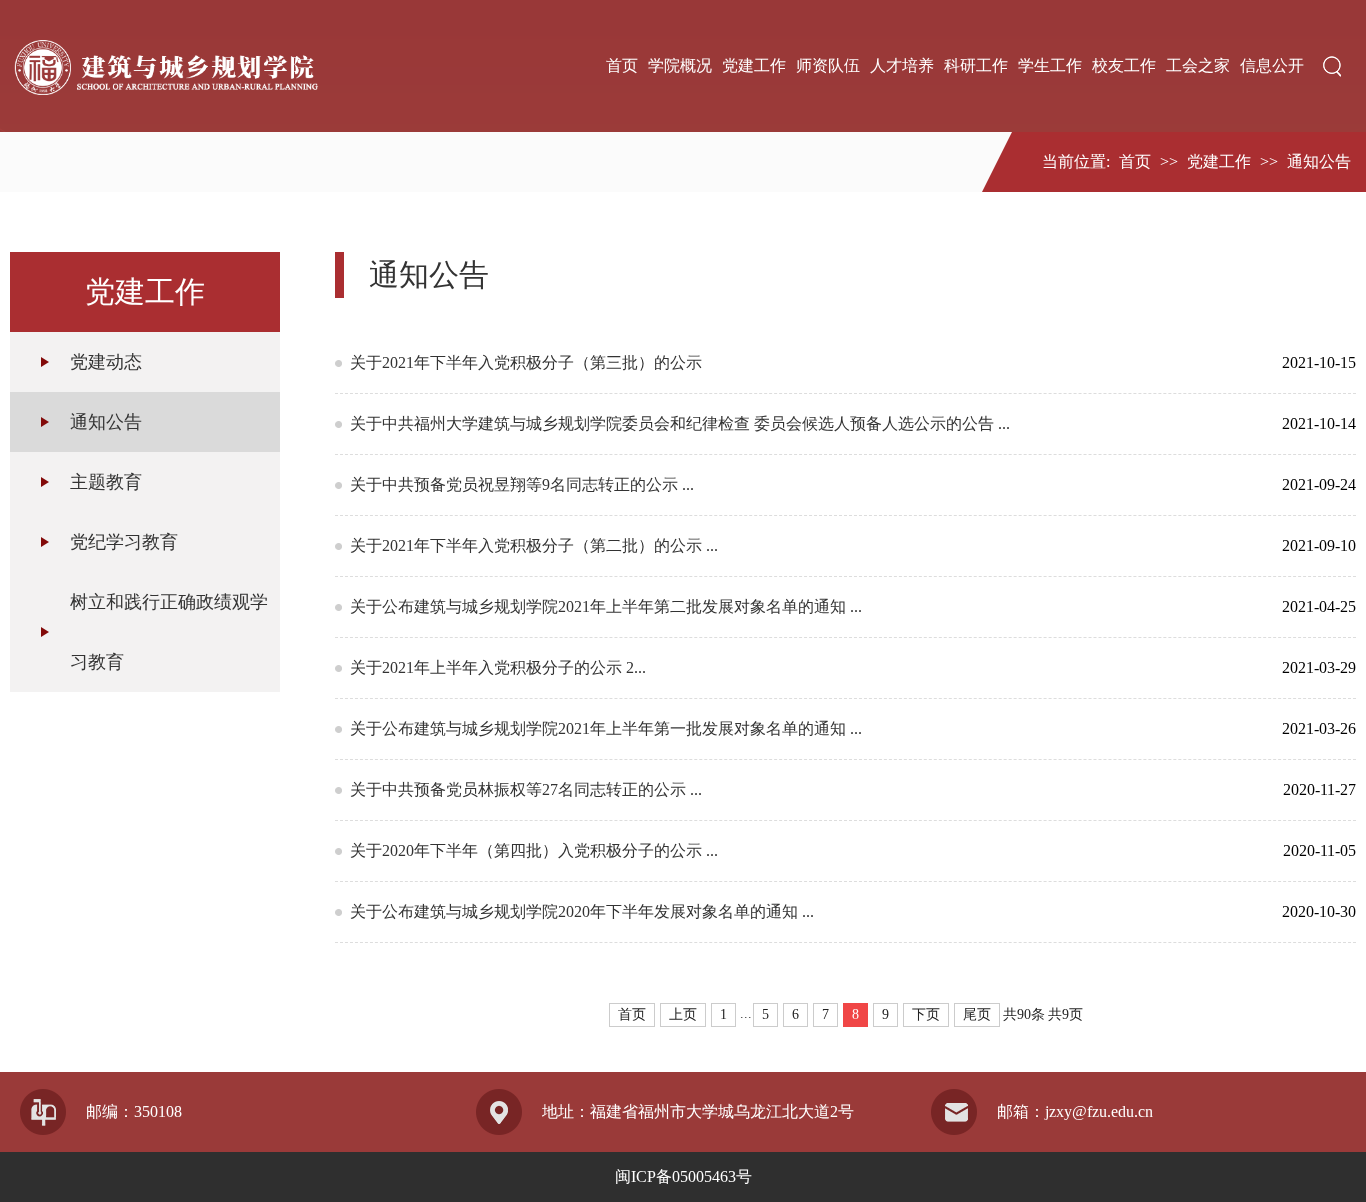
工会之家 (1198, 65)
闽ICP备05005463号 (683, 1176)
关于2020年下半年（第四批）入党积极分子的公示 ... (803, 850)
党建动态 (106, 362)
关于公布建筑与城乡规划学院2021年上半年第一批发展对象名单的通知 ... (803, 728)
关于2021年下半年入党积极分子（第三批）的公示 (803, 362)
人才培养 (902, 65)
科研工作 (976, 65)
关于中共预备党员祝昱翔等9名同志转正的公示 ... (803, 484)
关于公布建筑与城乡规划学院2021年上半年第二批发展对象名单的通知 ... (803, 606)
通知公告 (1319, 161)
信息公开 (1272, 65)
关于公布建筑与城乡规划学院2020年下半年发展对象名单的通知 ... (803, 911)
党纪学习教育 (124, 542)
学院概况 (680, 65)
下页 (926, 1014)
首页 (622, 65)
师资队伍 (828, 65)
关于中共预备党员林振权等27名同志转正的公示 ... (803, 789)
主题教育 (106, 482)
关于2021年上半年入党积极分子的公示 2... (803, 667)
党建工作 (754, 65)
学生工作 (1050, 65)
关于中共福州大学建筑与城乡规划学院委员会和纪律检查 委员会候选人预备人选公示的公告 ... (803, 423)
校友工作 (1124, 65)
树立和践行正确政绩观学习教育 (169, 632)
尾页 (977, 1014)
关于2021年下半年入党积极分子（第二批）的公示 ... (803, 545)
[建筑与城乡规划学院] (164, 66)
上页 (683, 1014)
